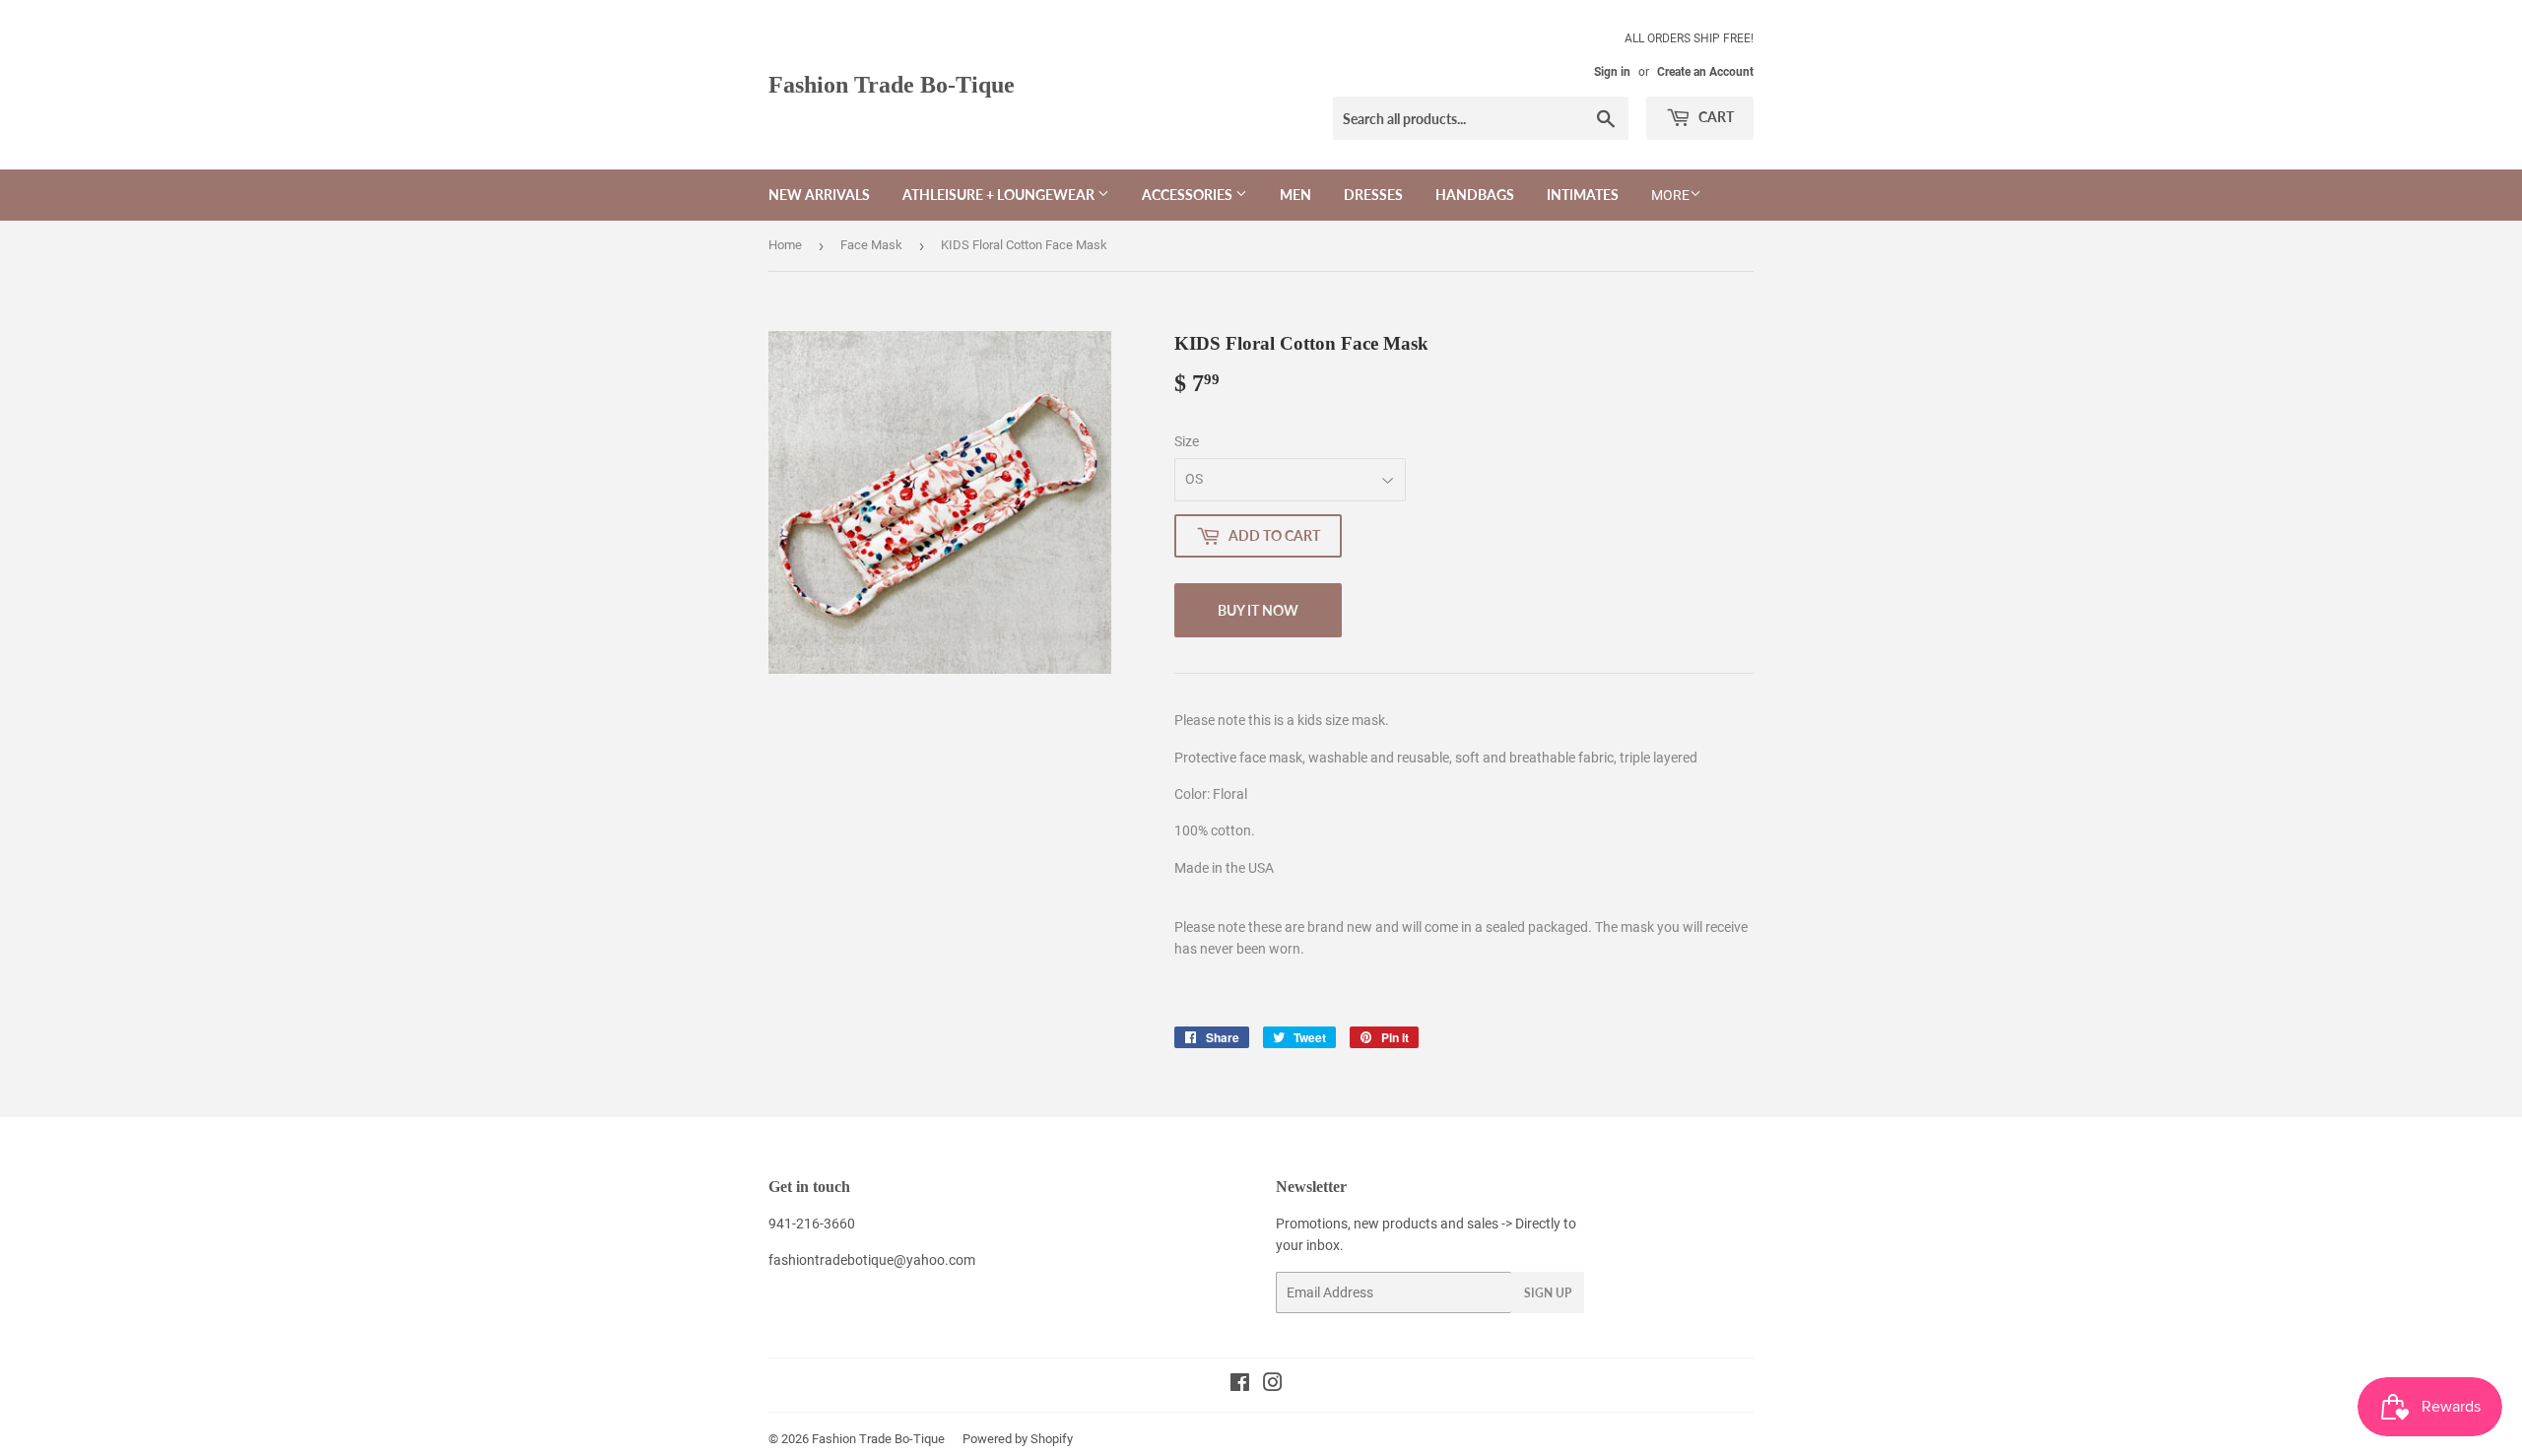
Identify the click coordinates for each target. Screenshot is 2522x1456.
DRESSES (1373, 195)
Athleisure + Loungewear (1000, 195)
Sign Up (1548, 1293)
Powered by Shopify (1018, 1439)
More (1670, 195)
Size (1187, 441)
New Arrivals (819, 195)
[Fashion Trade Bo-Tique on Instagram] (1273, 1385)
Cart (1715, 117)
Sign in (1612, 72)
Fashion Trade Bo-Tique (892, 84)
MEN (1295, 195)
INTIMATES (1583, 195)
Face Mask (871, 245)
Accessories (1189, 195)
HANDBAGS (1475, 195)
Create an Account (1705, 72)
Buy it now (1258, 610)
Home (785, 245)
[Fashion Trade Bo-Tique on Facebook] (1240, 1385)
